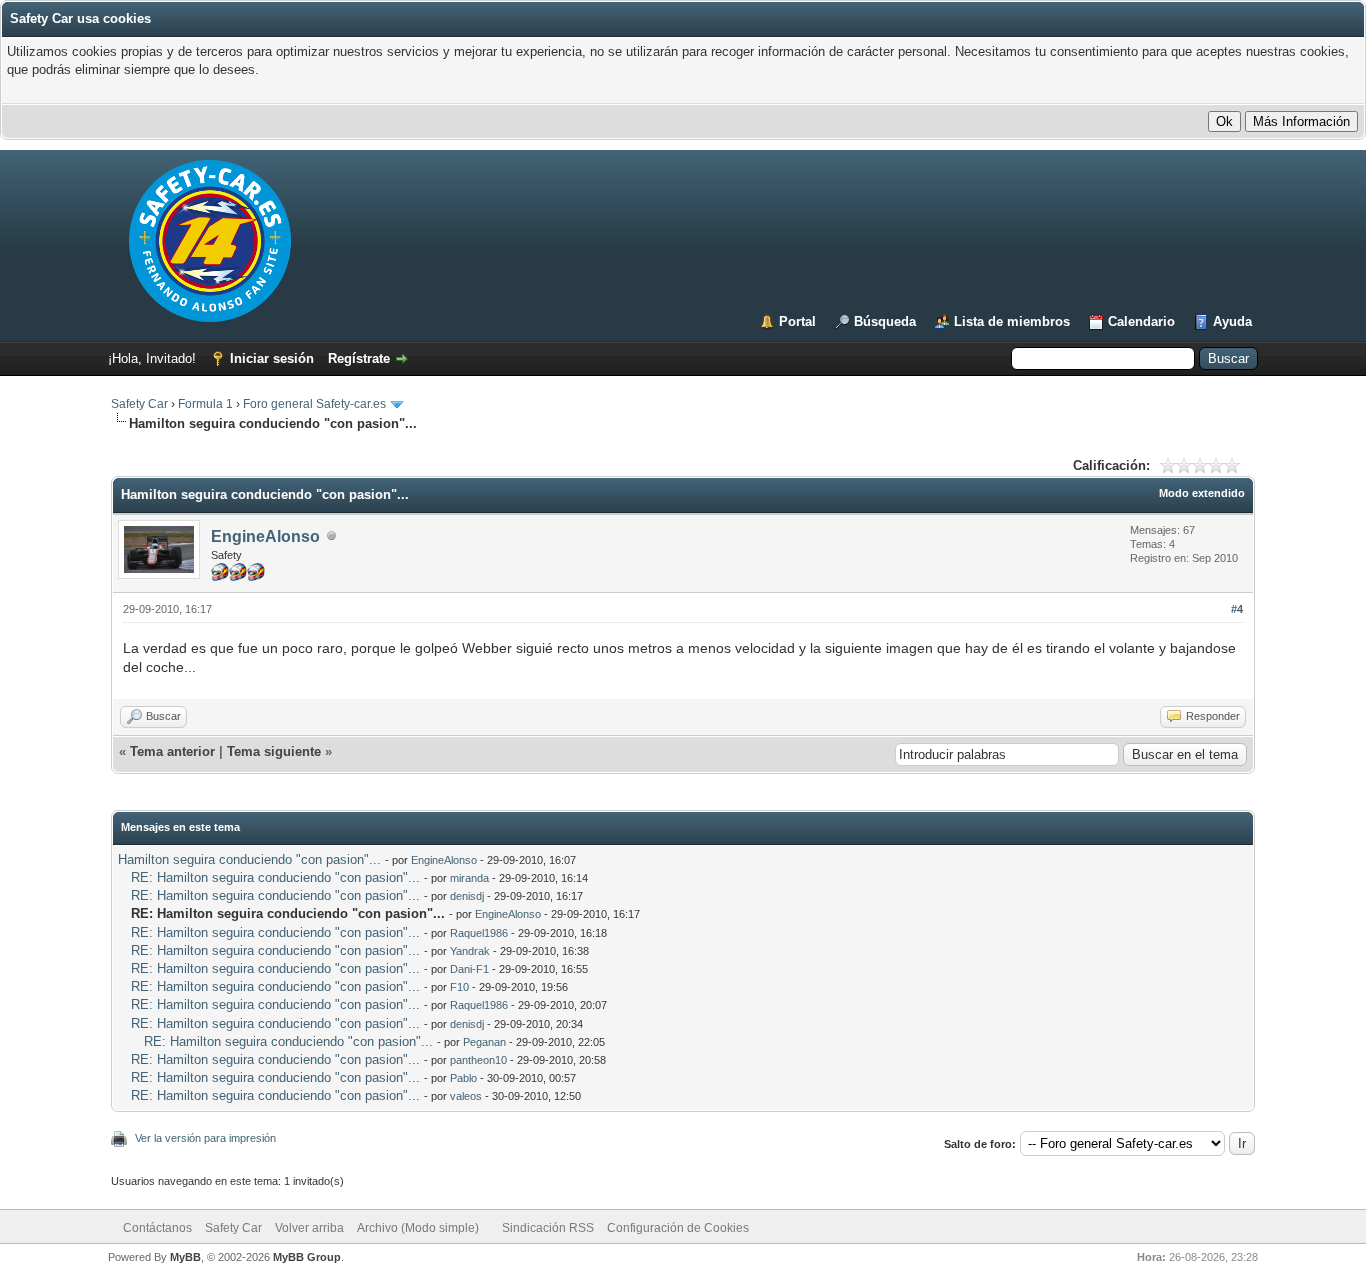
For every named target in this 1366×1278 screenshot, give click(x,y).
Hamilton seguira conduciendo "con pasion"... (249, 859)
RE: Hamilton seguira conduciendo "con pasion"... (275, 877)
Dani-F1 (469, 969)
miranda (469, 878)
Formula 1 (205, 404)
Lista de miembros (1012, 321)
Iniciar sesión (272, 358)
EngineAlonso (265, 536)
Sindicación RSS (548, 1228)
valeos (466, 1096)
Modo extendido (1202, 493)
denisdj (467, 896)
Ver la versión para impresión (205, 1138)
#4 (1237, 609)
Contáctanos (157, 1228)
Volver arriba (309, 1228)
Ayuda (1232, 321)
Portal (797, 321)
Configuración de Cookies (678, 1228)
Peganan (484, 1042)
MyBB (185, 1257)
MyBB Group (307, 1257)
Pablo (463, 1078)
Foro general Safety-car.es (314, 404)
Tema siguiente (274, 751)
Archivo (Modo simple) (418, 1228)
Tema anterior (172, 751)
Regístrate (359, 358)
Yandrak (470, 951)
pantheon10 (478, 1060)
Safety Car (139, 404)
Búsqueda (885, 321)
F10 (459, 987)
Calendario (1141, 321)
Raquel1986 (479, 933)
